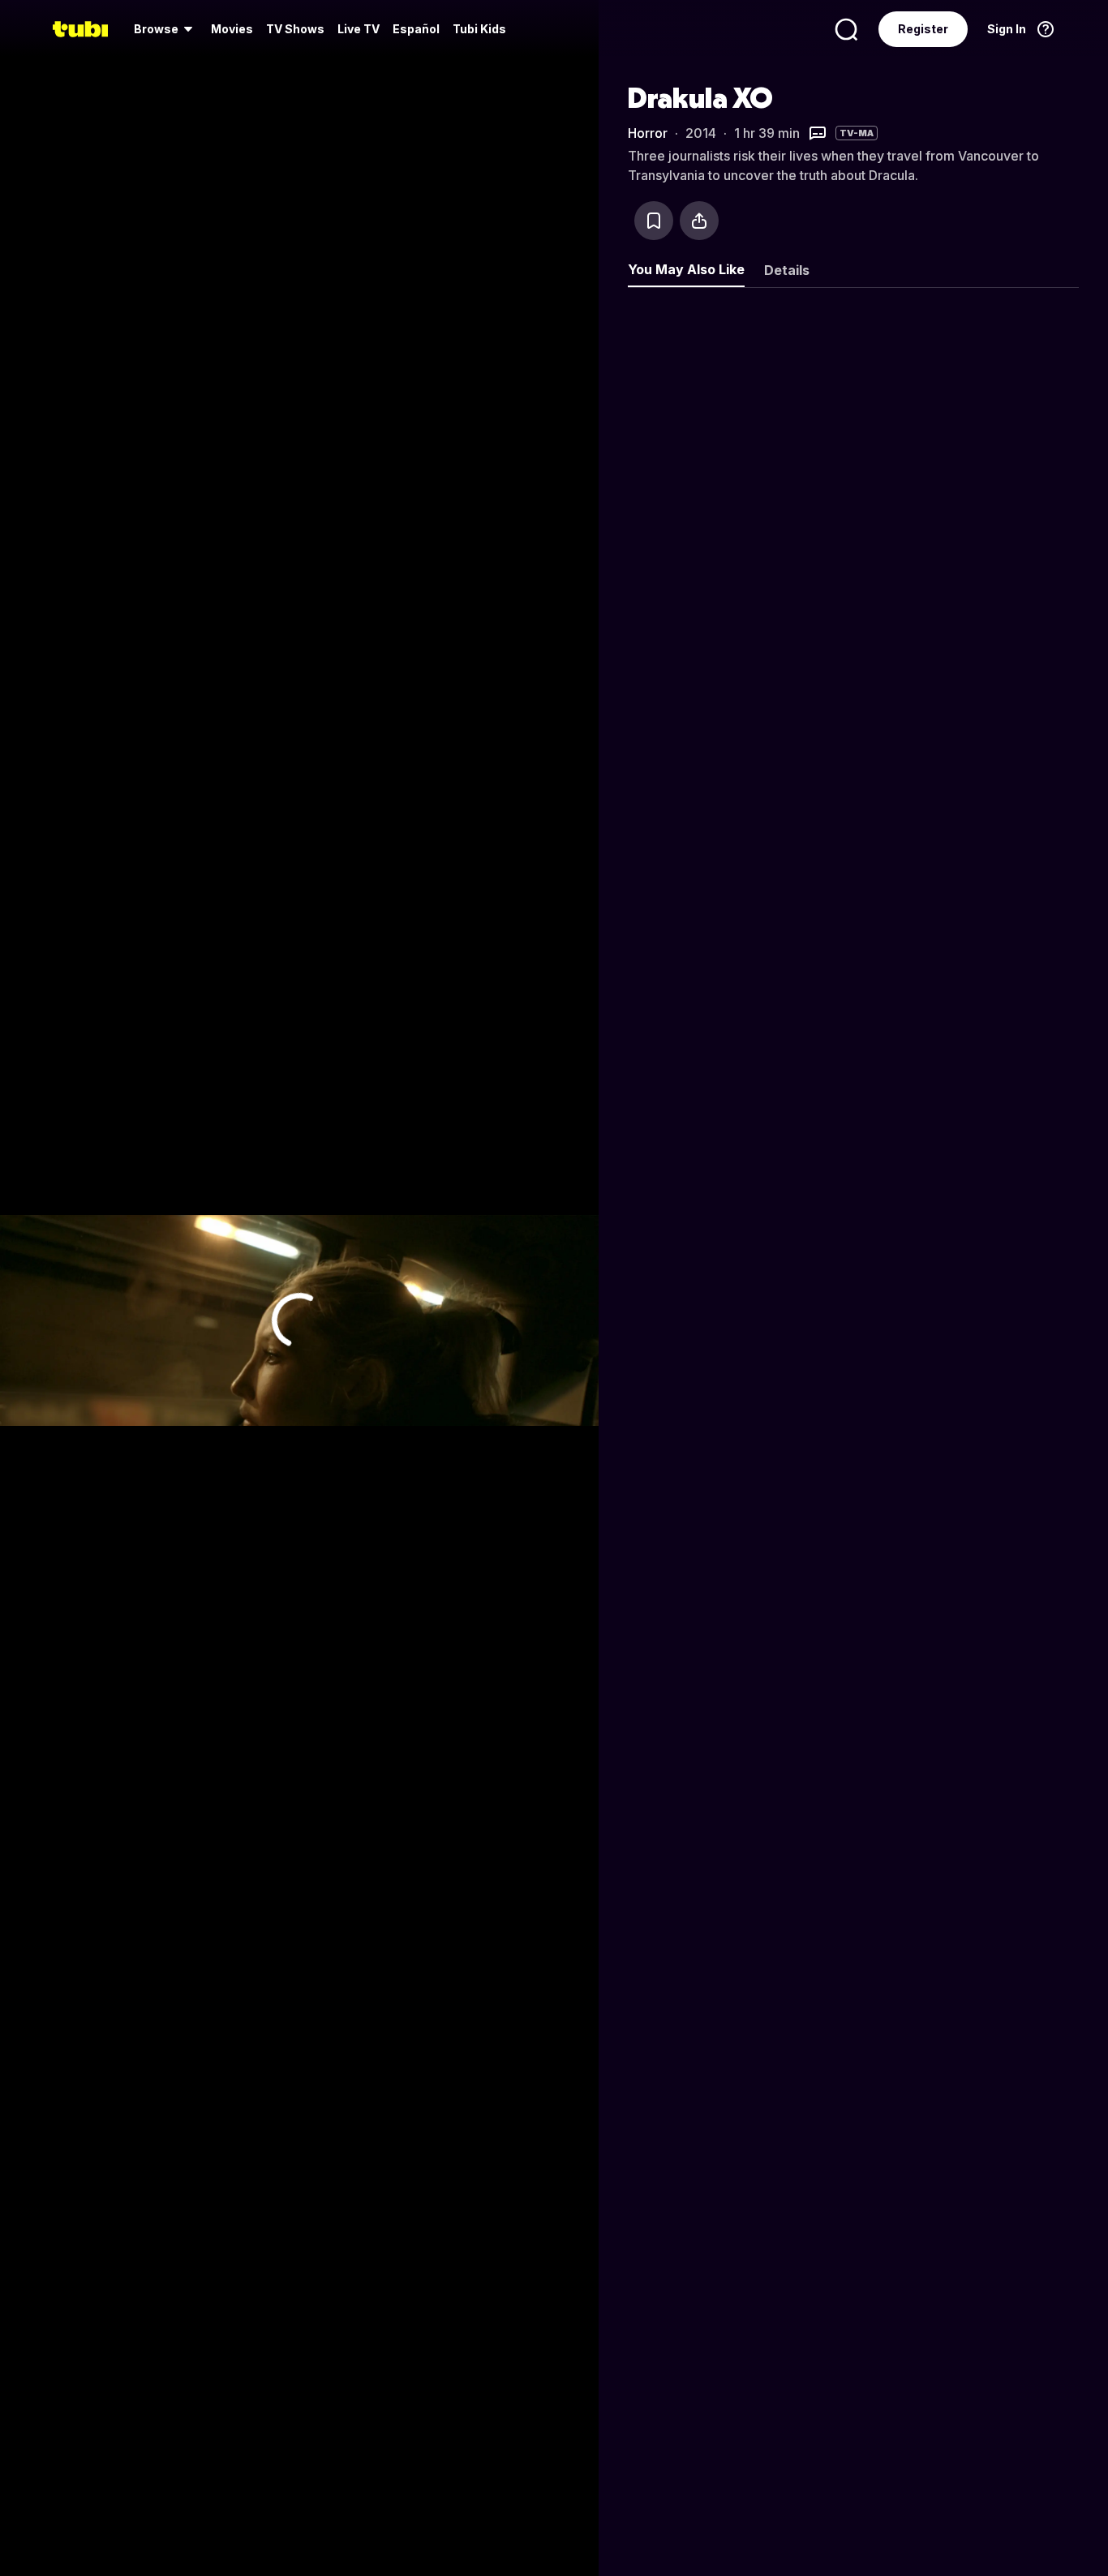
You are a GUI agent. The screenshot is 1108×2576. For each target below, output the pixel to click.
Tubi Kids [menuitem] (479, 29)
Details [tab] (787, 270)
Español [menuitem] (416, 29)
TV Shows (295, 29)
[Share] (699, 221)
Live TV (359, 29)
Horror (648, 133)
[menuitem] (166, 29)
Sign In (1007, 29)
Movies (232, 29)
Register (923, 29)
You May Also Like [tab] (686, 269)
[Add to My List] (654, 221)
